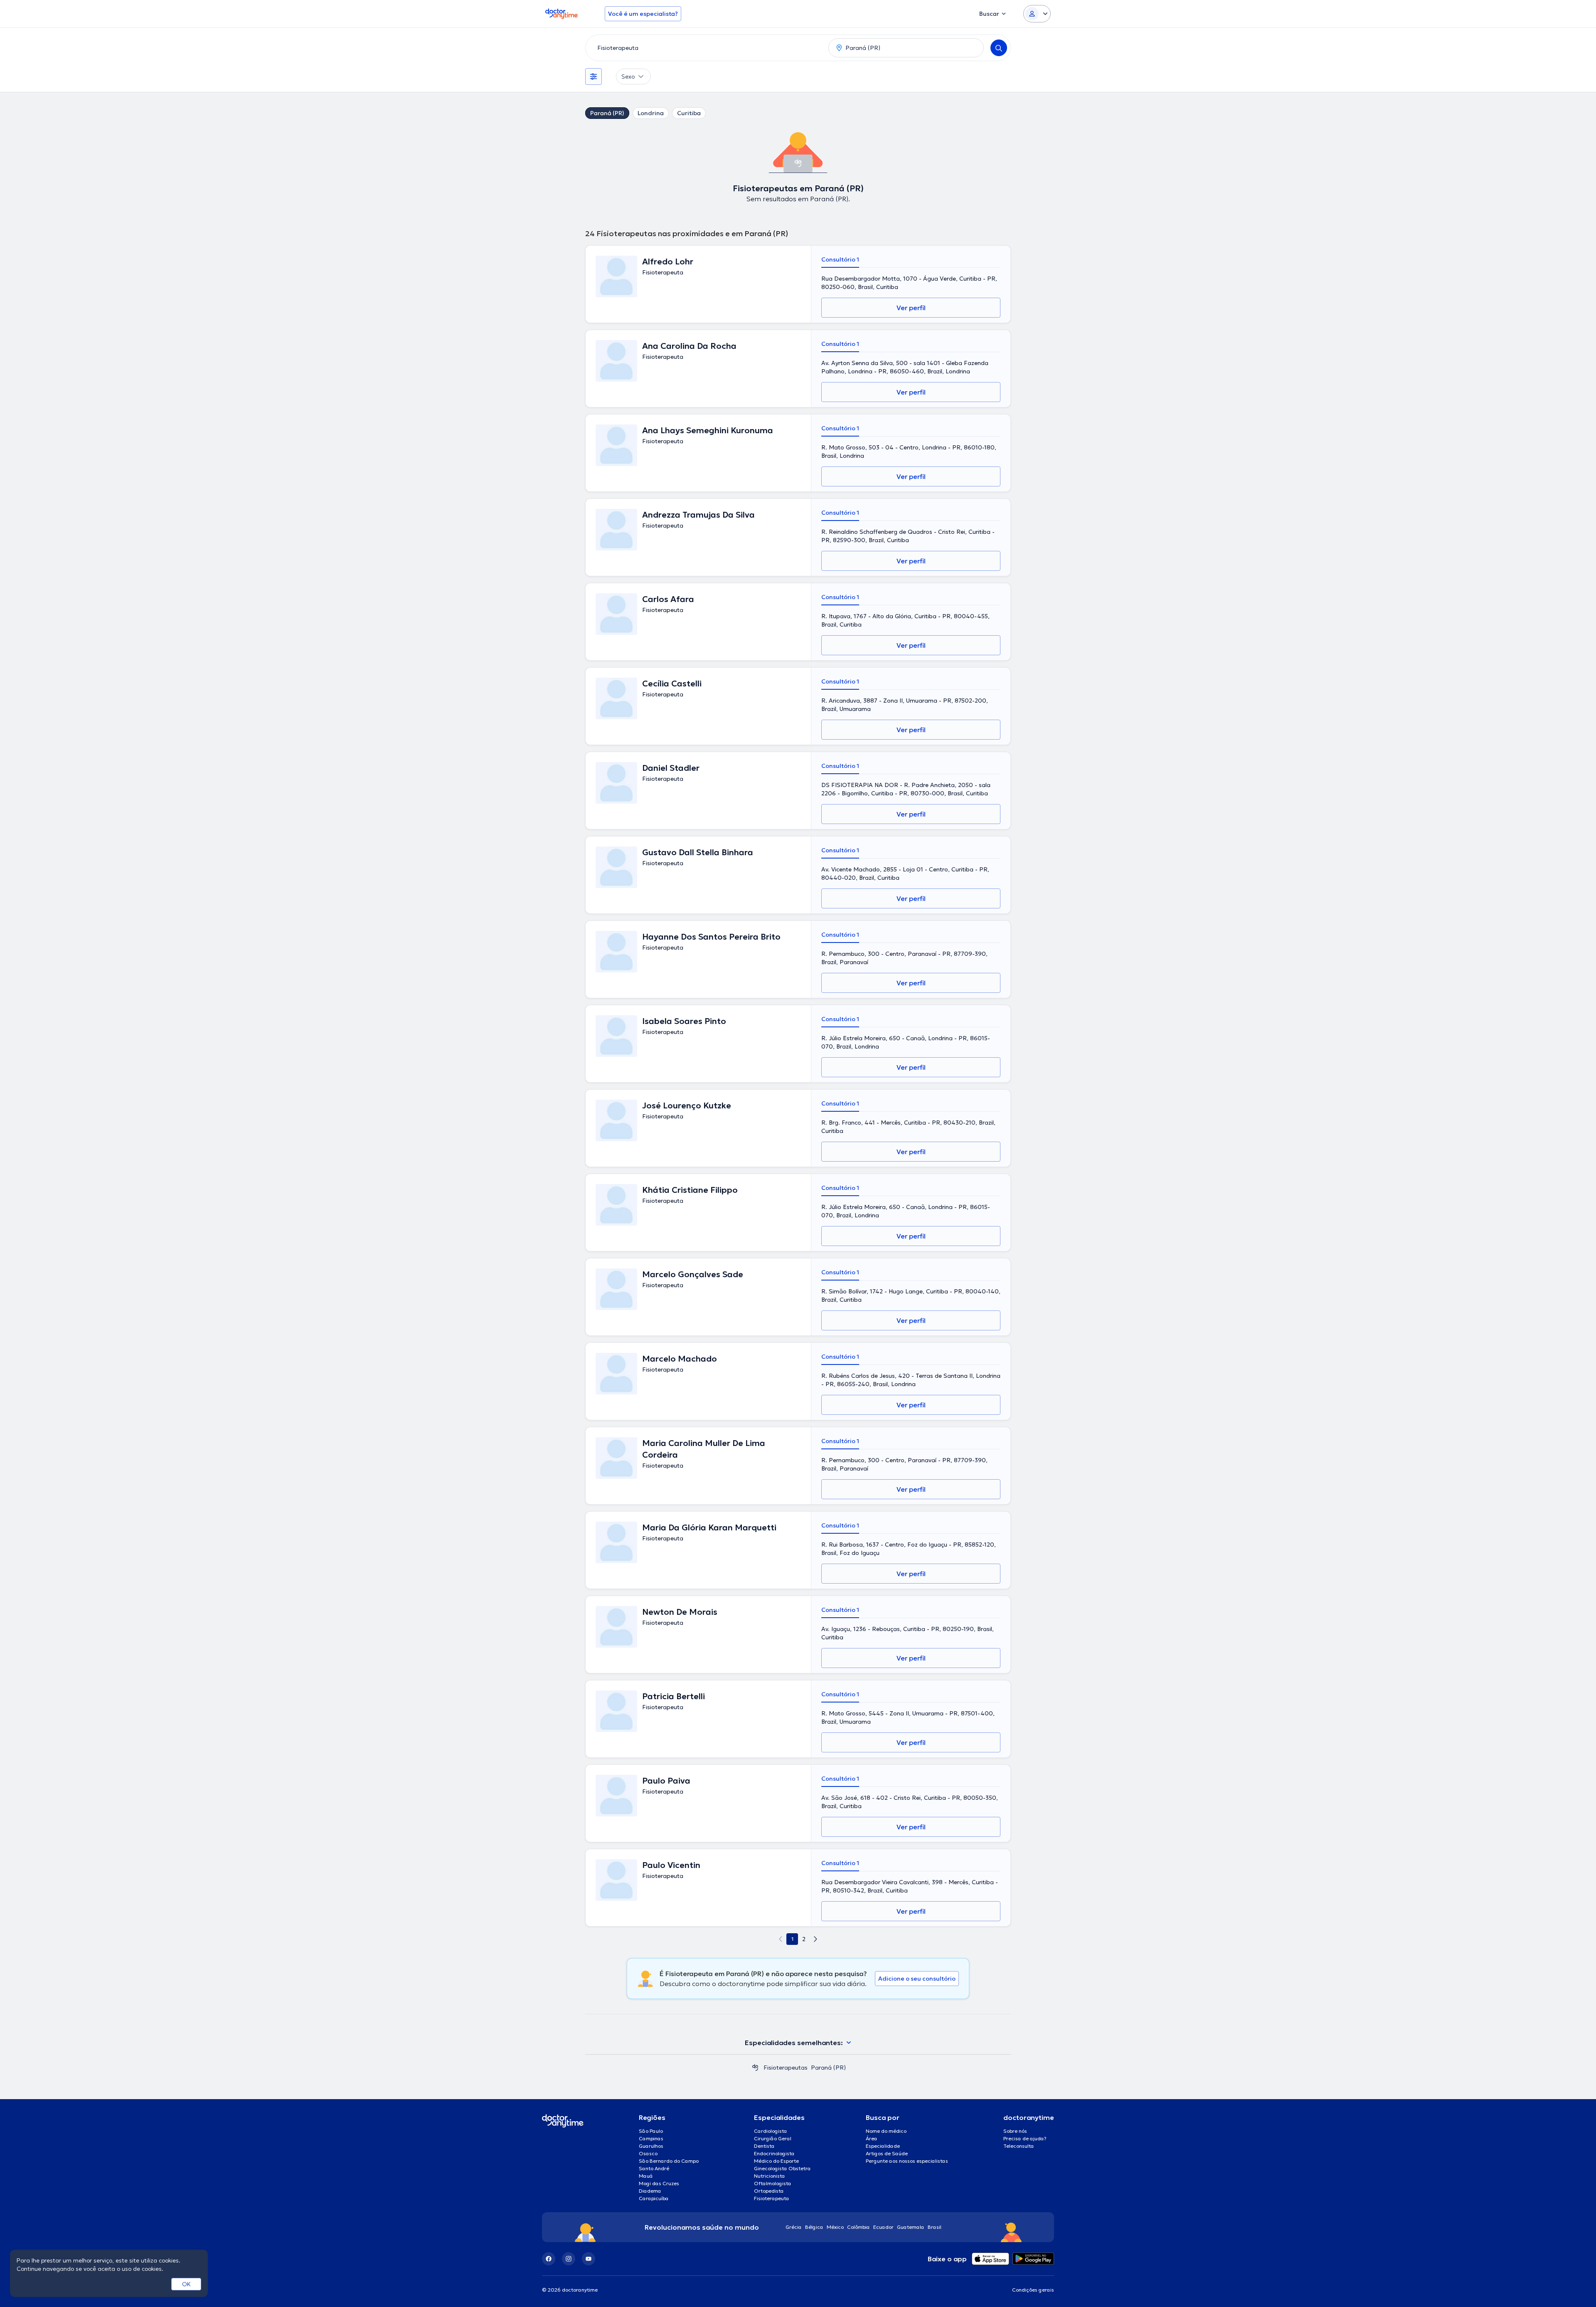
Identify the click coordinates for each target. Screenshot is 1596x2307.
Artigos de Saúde (887, 2153)
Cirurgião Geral (773, 2138)
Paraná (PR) (607, 113)
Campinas (651, 2138)
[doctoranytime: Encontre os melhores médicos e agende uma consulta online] (755, 2068)
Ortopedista (769, 2191)
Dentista (764, 2146)
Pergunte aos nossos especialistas (907, 2161)
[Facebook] (549, 2259)
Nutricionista (770, 2176)
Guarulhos (651, 2146)
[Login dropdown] (1037, 14)
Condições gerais (1033, 2290)
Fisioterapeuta (772, 2198)
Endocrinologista (774, 2153)
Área (872, 2138)
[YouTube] (589, 2259)
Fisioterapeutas (786, 2068)
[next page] (815, 1939)
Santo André (654, 2168)
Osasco (648, 2153)
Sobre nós (1015, 2131)
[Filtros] (594, 76)
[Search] (999, 48)
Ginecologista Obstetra (782, 2168)
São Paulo (651, 2131)
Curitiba (689, 113)
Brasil (935, 2227)
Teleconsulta (1019, 2146)
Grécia (794, 2227)
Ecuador (883, 2227)
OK (186, 2284)
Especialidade (883, 2146)
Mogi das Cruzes (659, 2183)
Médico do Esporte (776, 2161)
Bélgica (814, 2227)
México (835, 2227)
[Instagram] (569, 2259)
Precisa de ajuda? (1025, 2138)
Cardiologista (771, 2131)
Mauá (646, 2176)
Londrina (651, 113)
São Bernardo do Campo (669, 2161)
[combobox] (705, 48)
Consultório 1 (840, 259)
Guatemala (911, 2227)
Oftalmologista (773, 2183)
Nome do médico (886, 2131)
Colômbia (858, 2227)
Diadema (650, 2191)
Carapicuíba (654, 2198)
